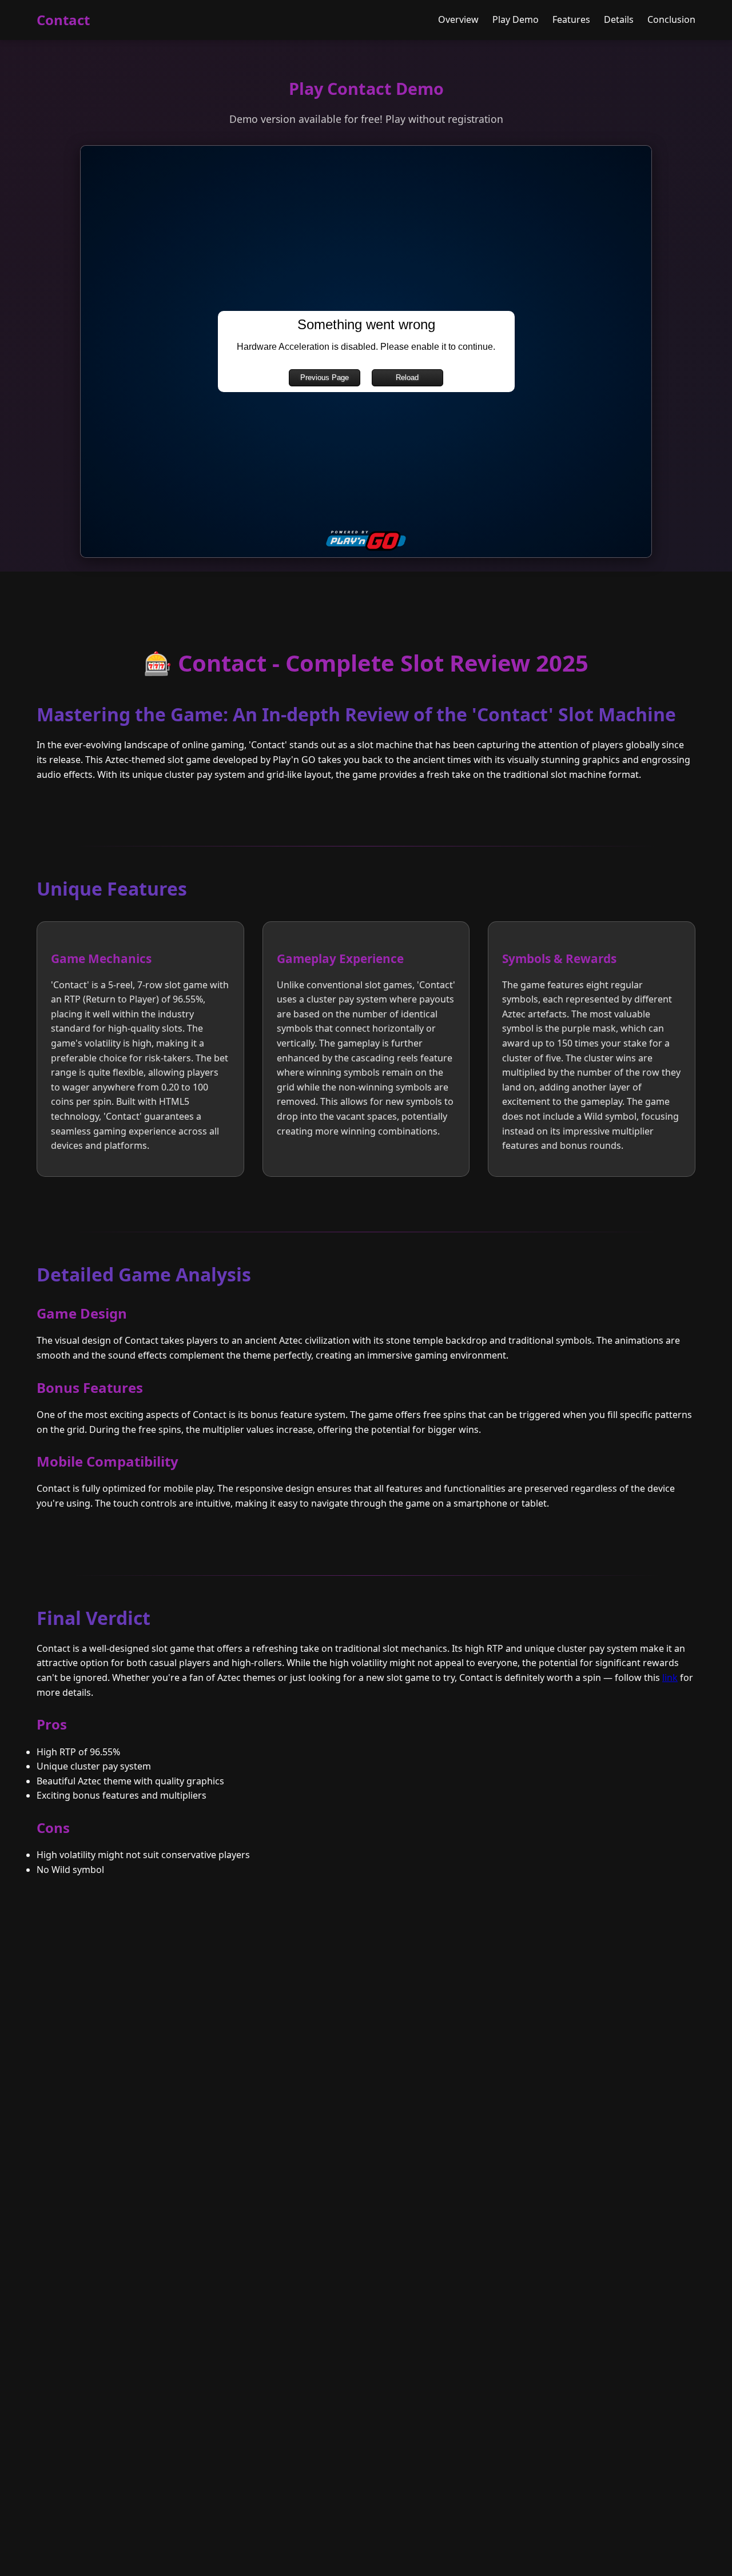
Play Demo (516, 19)
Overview (458, 19)
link (670, 1678)
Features (571, 19)
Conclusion (671, 19)
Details (619, 19)
